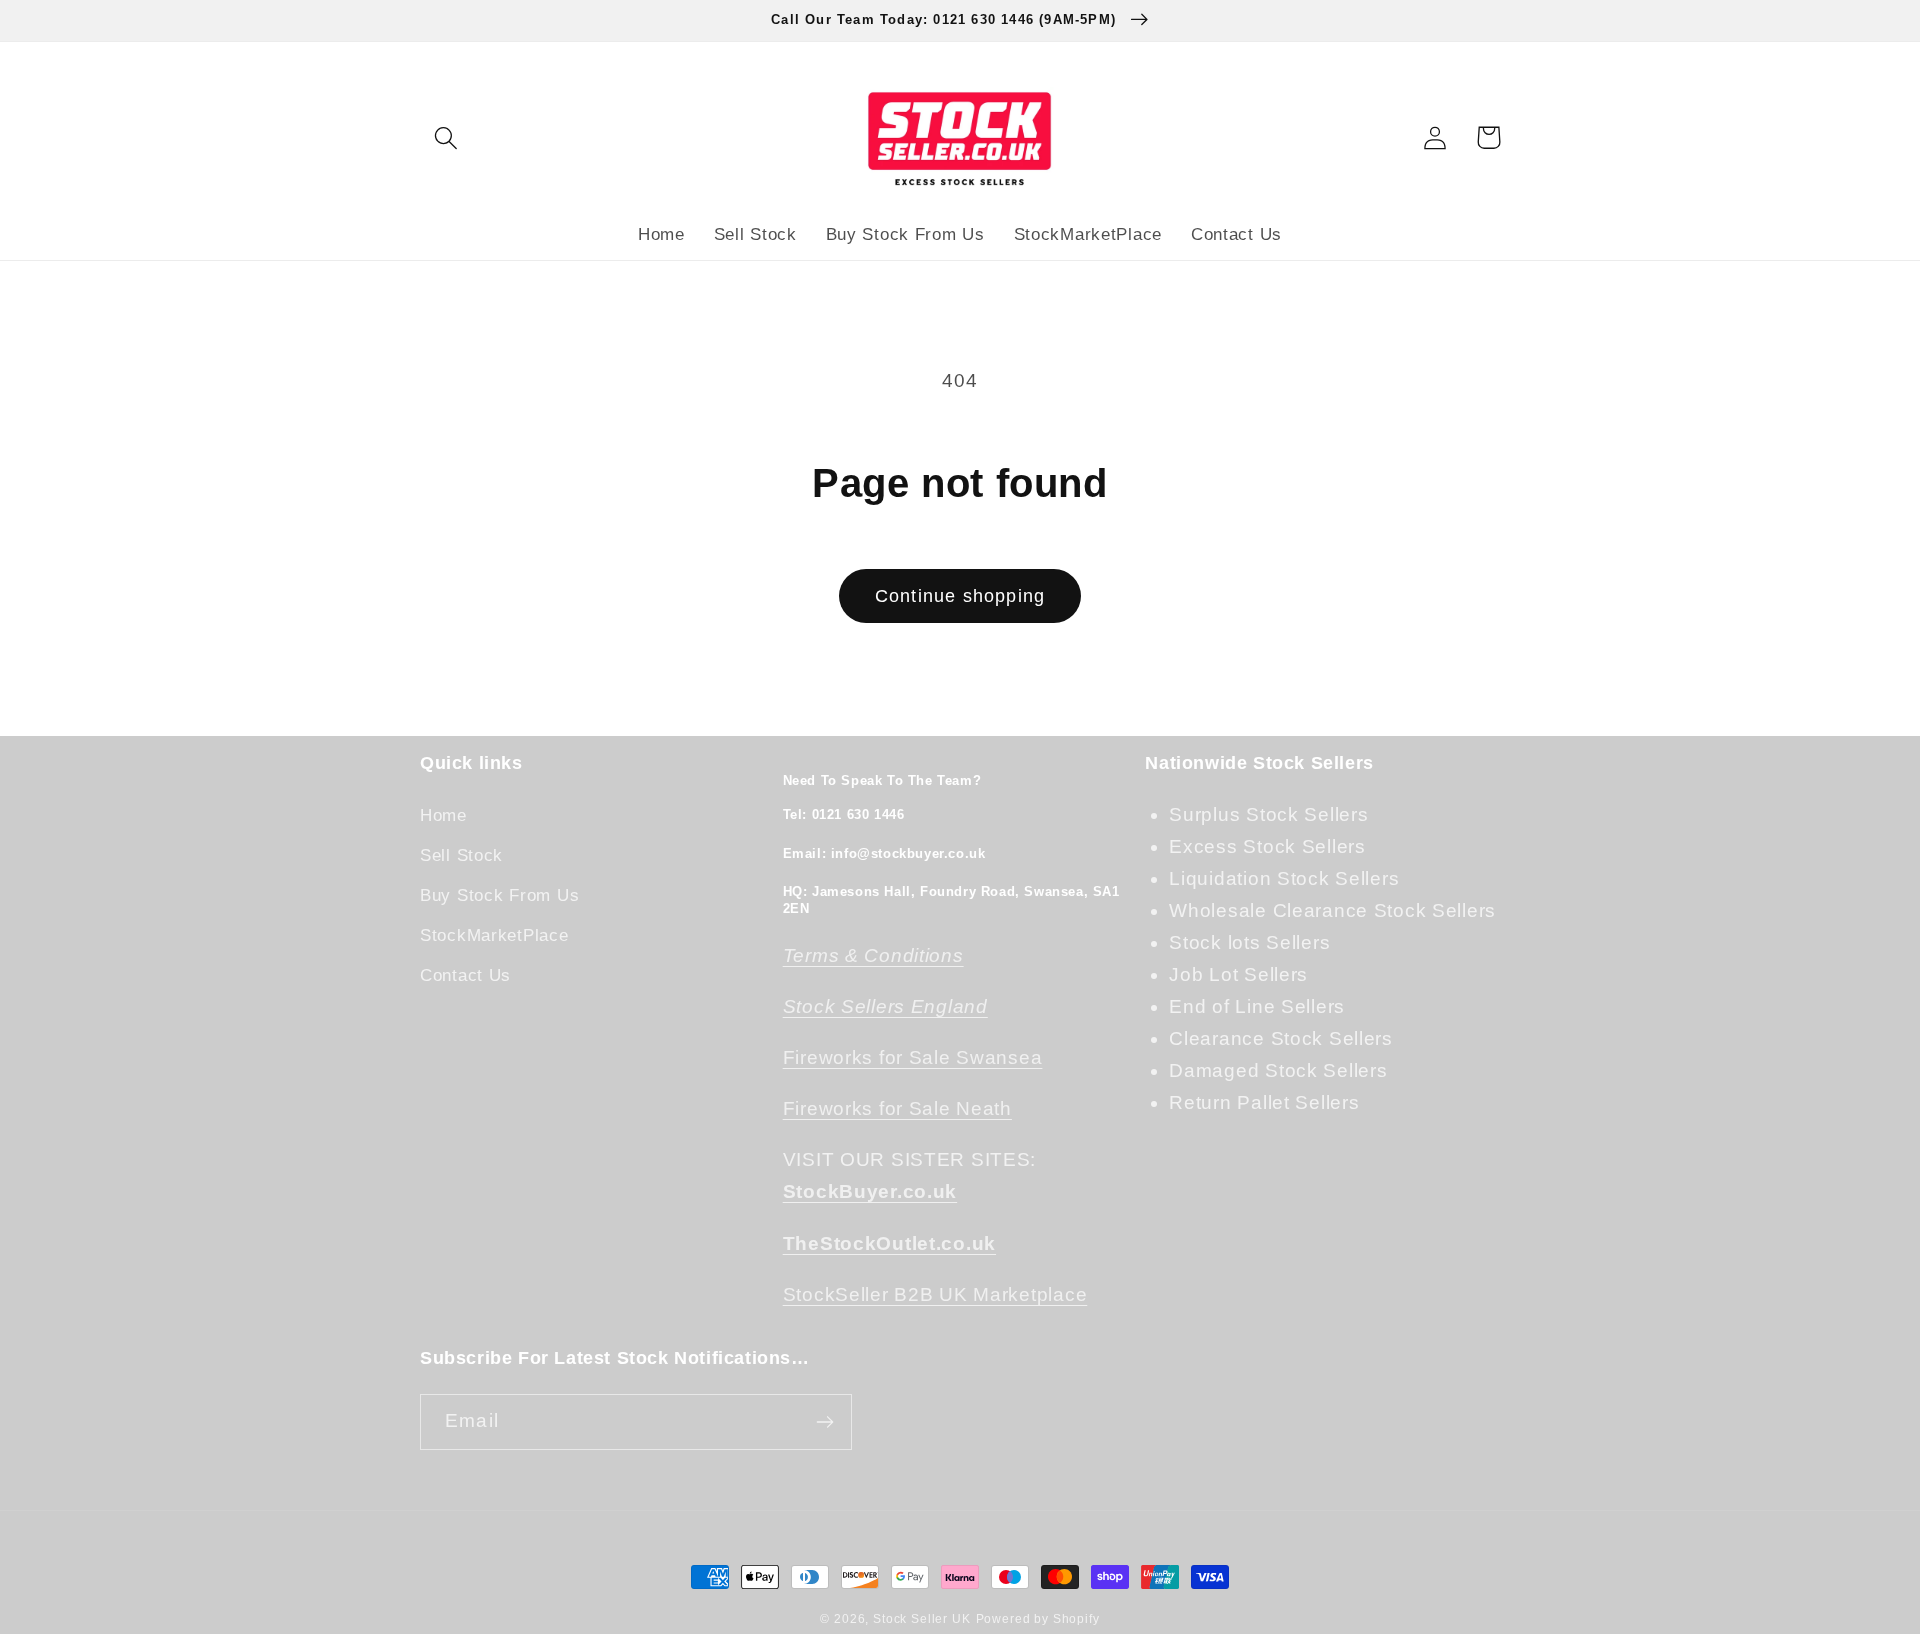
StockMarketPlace (494, 935)
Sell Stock (461, 855)
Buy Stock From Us (499, 895)
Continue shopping (960, 596)
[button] (446, 137)
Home (443, 815)
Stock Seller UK (922, 1619)
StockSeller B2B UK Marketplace (935, 1294)
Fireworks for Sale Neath (897, 1108)
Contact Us (465, 975)
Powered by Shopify (1038, 1619)
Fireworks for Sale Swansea (913, 1057)
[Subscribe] (824, 1422)
